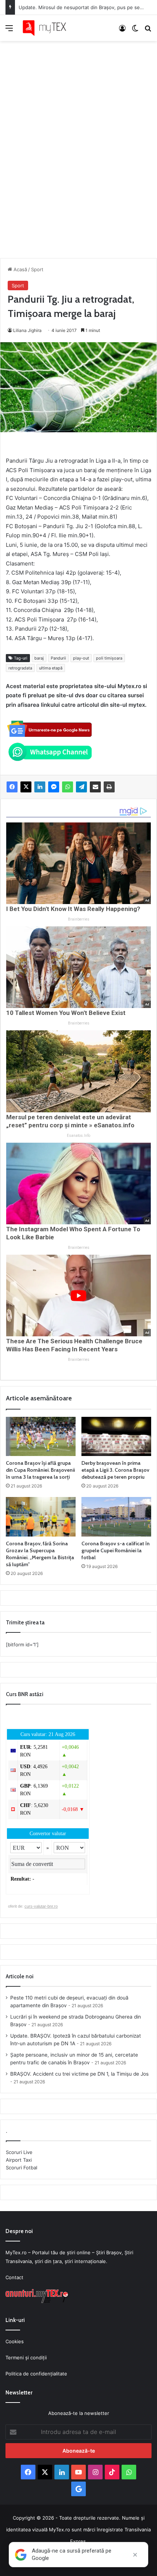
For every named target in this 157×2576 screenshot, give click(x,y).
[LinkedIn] (40, 787)
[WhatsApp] (68, 787)
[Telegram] (81, 787)
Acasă (20, 269)
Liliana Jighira (27, 330)
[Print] (109, 787)
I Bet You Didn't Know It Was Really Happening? (73, 909)
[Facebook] (12, 787)
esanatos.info (78, 1136)
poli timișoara (109, 658)
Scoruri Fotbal (22, 2168)
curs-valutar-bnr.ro (41, 1906)
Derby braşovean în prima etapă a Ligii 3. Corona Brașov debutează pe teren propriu (115, 1470)
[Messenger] (54, 787)
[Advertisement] (78, 142)
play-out (81, 658)
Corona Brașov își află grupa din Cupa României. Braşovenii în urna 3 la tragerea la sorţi (40, 1470)
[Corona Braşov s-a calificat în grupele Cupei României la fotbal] (116, 1517)
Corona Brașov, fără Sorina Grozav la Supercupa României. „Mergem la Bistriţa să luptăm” (40, 1554)
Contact (14, 2277)
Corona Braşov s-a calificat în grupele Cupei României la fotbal (116, 1550)
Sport (37, 269)
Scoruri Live (19, 2152)
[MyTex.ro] (47, 28)
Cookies (15, 2341)
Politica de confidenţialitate (36, 2374)
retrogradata (20, 668)
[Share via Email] (95, 787)
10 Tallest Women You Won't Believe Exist (66, 1013)
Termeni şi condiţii (26, 2357)
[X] (26, 787)
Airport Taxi (19, 2160)
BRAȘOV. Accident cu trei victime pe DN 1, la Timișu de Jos (79, 2074)
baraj (39, 658)
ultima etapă (51, 668)
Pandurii (58, 658)
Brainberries (79, 919)
